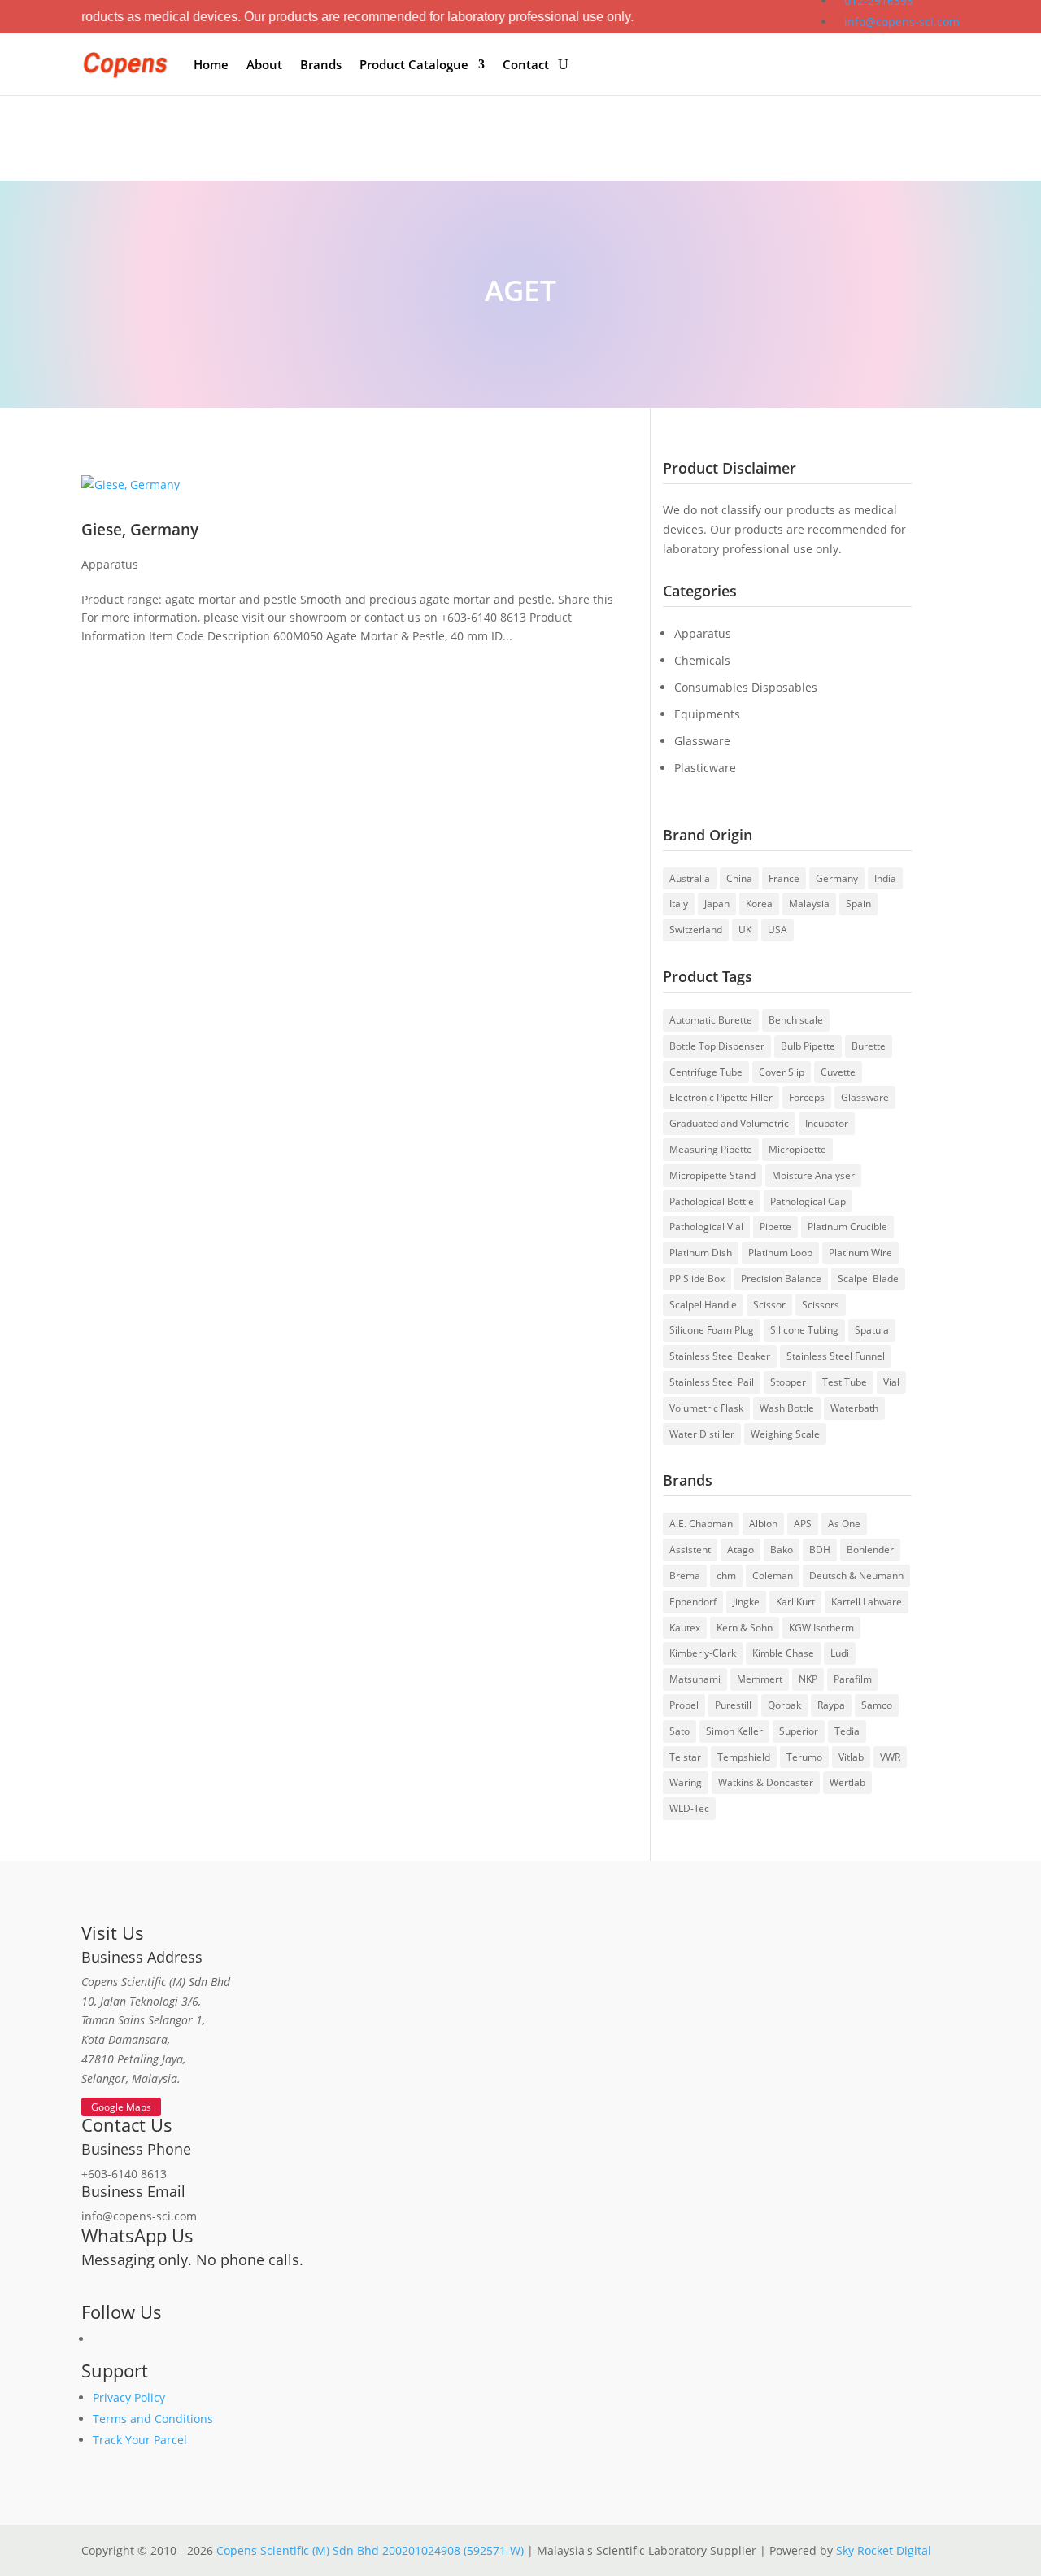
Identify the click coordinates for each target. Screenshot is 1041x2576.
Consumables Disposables (746, 687)
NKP (808, 1679)
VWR (890, 1757)
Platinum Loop (780, 1253)
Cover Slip (782, 1072)
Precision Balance (781, 1279)
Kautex (685, 1628)
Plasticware (705, 768)
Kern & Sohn (745, 1628)
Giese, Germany (140, 529)
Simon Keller (734, 1731)
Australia (690, 878)
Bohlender (870, 1550)
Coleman (773, 1576)
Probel (684, 1705)
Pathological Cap (808, 1201)
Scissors (821, 1305)
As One (844, 1524)
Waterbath (854, 1408)
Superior (799, 1731)
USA (777, 930)
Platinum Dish (701, 1253)
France (784, 878)
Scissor (769, 1305)
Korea (759, 904)
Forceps (807, 1097)
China (739, 878)
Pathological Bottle (712, 1201)
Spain (858, 904)
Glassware (702, 741)
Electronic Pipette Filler (721, 1097)
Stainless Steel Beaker (720, 1356)
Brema (685, 1576)
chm (726, 1576)
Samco (877, 1705)
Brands (321, 64)
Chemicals (702, 660)
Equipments (707, 714)
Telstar (685, 1757)
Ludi (840, 1653)
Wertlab (847, 1782)
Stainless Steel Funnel (836, 1356)
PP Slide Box (697, 1279)
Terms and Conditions (153, 2419)
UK (745, 930)
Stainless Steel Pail (712, 1382)
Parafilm (853, 1679)
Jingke (746, 1602)
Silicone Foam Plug (712, 1330)
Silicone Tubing (804, 1330)
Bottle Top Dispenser (717, 1046)
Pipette (775, 1227)
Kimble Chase (783, 1653)
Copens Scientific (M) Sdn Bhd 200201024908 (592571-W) (370, 2550)
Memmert (760, 1679)
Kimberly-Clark (703, 1653)
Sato (679, 1731)
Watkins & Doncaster (766, 1782)
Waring (686, 1782)
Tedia (847, 1731)
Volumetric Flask (706, 1408)
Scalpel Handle (703, 1305)
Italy (679, 904)
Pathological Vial (706, 1227)
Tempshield (744, 1757)
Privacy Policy (129, 2397)
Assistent (690, 1550)
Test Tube (845, 1382)
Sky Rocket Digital (884, 2550)
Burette (869, 1046)
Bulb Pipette (808, 1046)
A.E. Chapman (701, 1524)
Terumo (804, 1757)
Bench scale (796, 1020)
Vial (891, 1382)
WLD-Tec (689, 1808)
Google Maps (121, 2107)
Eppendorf (693, 1602)
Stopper (788, 1382)
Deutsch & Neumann (856, 1576)
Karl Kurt (795, 1602)
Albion (763, 1524)
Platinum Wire (860, 1253)
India (885, 878)
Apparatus (110, 564)
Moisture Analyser (813, 1175)
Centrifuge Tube (706, 1072)
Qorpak (784, 1705)
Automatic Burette (711, 1020)
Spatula (872, 1330)
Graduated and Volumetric (729, 1123)
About (264, 64)
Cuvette (838, 1072)
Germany (837, 878)
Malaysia (809, 904)
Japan (717, 904)
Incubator (827, 1123)
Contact (526, 64)
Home (211, 64)
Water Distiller (702, 1434)
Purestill (733, 1705)
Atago (740, 1550)
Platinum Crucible (847, 1227)
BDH (820, 1550)
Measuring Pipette (711, 1149)
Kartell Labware (867, 1602)
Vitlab (851, 1757)
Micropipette (797, 1149)
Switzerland (696, 930)
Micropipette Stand (712, 1175)
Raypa (831, 1705)
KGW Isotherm (821, 1628)
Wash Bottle (787, 1408)
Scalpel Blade (868, 1279)
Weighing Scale (785, 1434)
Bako (782, 1550)
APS (803, 1524)
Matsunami (695, 1679)
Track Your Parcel (140, 2440)
